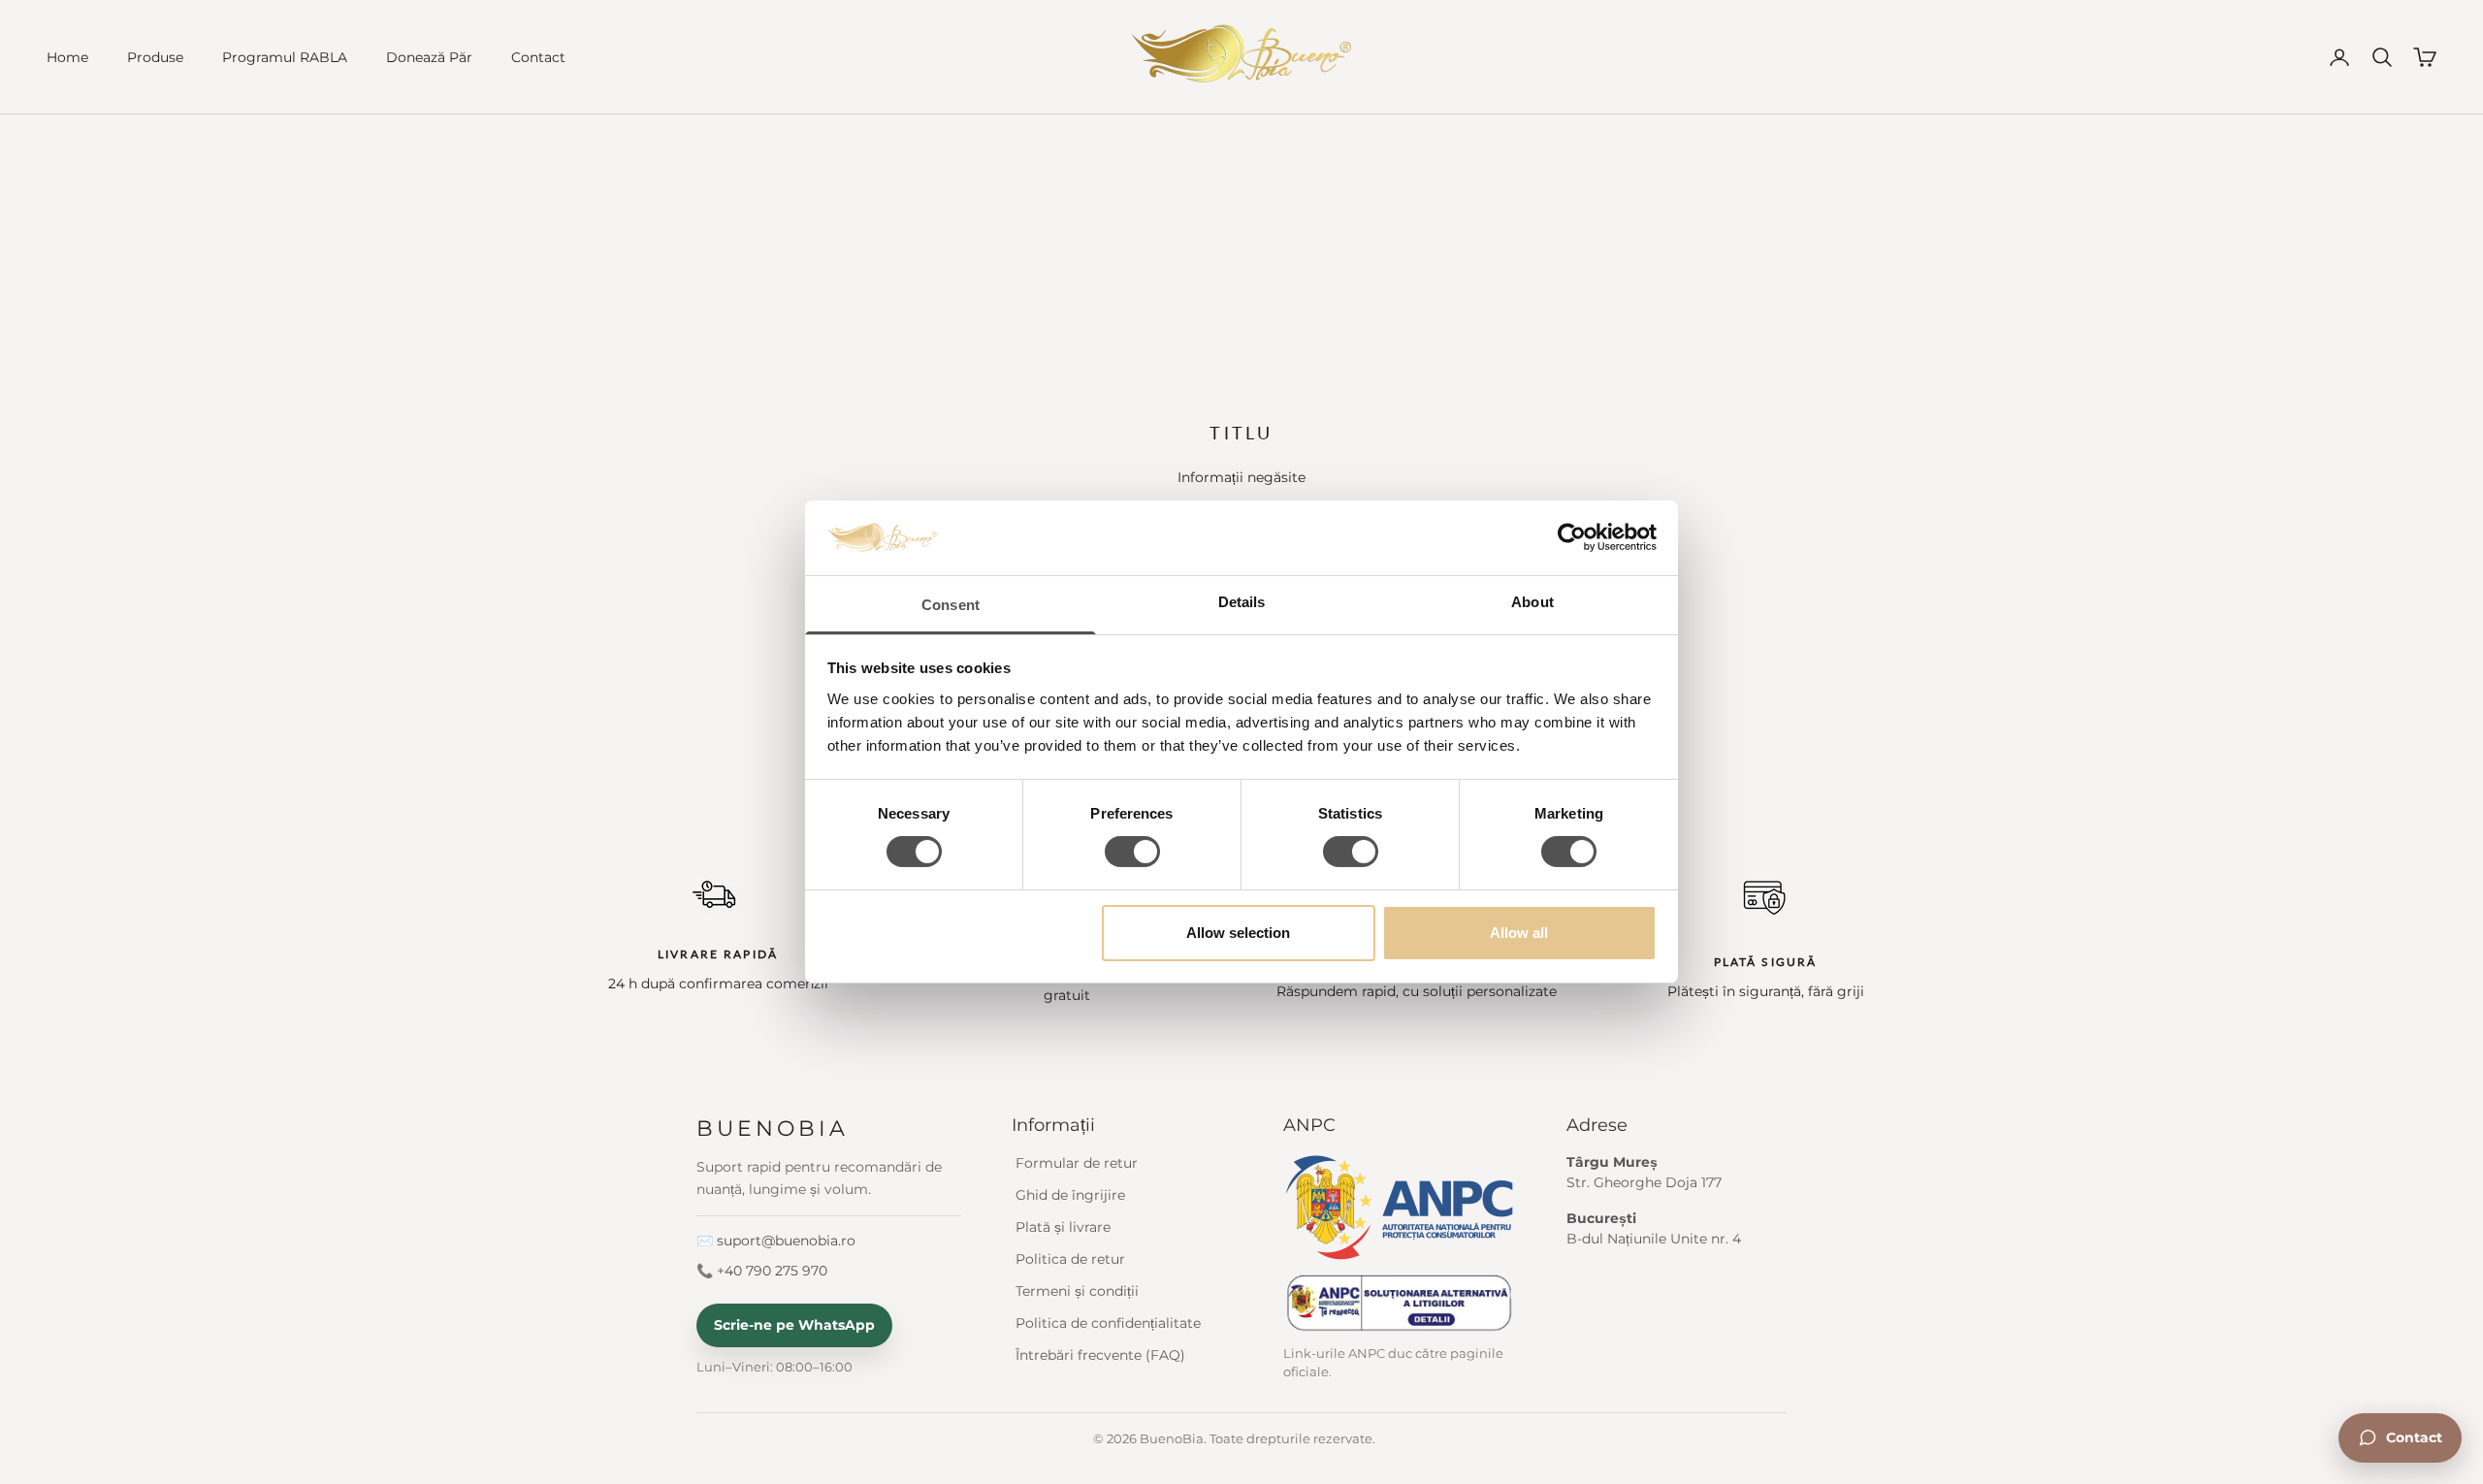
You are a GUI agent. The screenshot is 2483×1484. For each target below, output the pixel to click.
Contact (538, 57)
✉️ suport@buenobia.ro (776, 1241)
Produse (155, 57)
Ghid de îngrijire (1070, 1195)
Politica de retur (1070, 1259)
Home (67, 57)
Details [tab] (1242, 602)
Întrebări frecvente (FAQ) (1100, 1355)
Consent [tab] (951, 605)
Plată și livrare (1063, 1227)
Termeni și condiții (1077, 1291)
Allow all (1519, 933)
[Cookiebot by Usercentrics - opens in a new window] (1572, 537)
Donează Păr (429, 57)
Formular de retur (1077, 1163)
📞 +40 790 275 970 (762, 1271)
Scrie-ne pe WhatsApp (794, 1325)
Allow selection (1238, 933)
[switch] (1132, 852)
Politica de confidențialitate (1108, 1323)
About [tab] (1532, 602)
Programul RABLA (285, 57)
